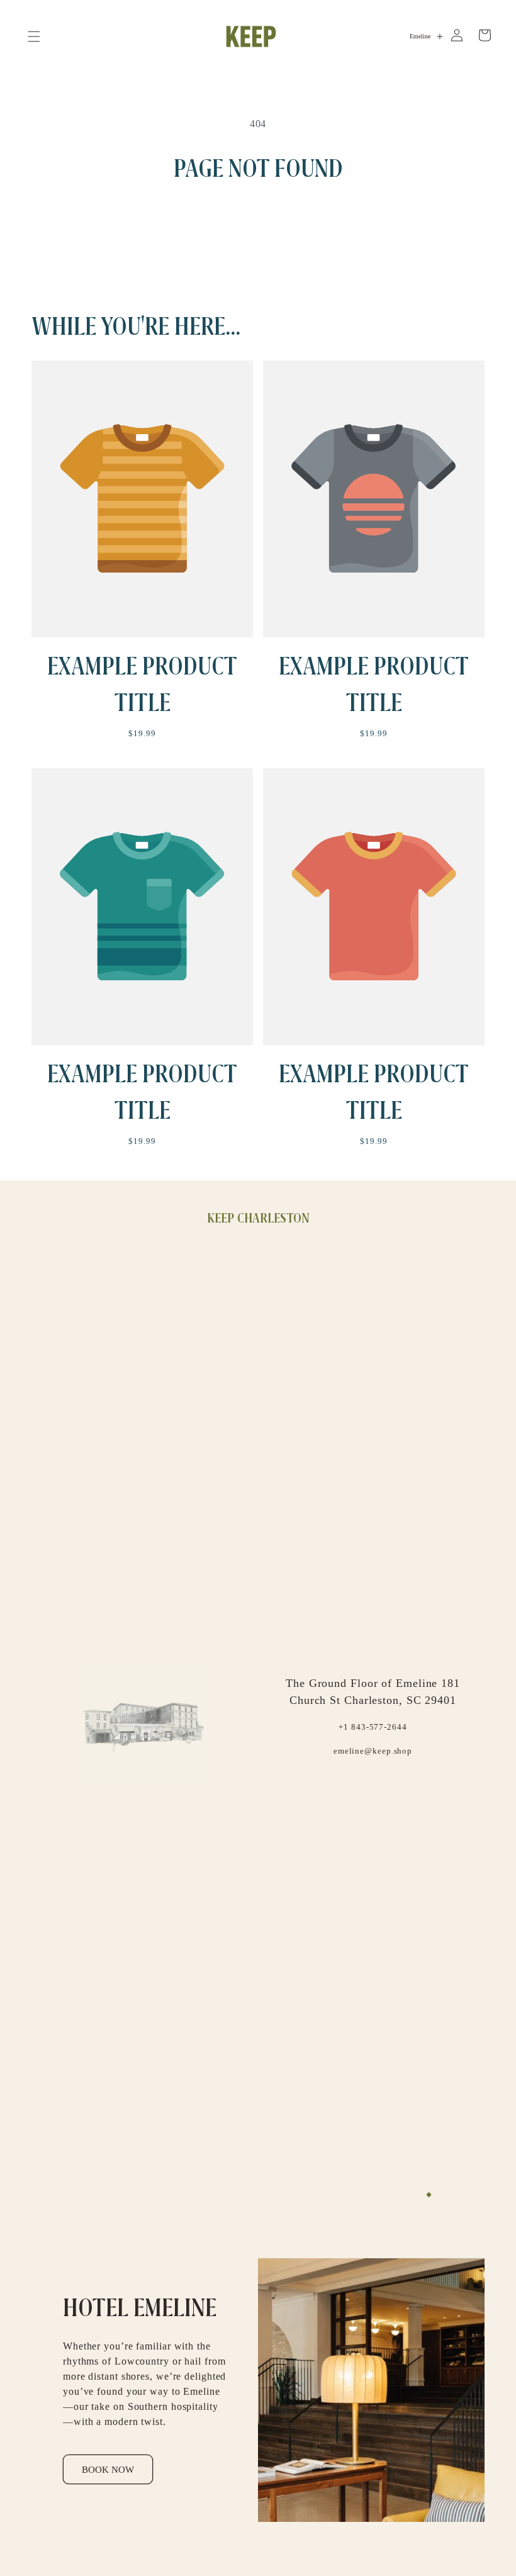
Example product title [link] (142, 684)
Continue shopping (258, 227)
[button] (34, 36)
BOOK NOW (108, 2470)
